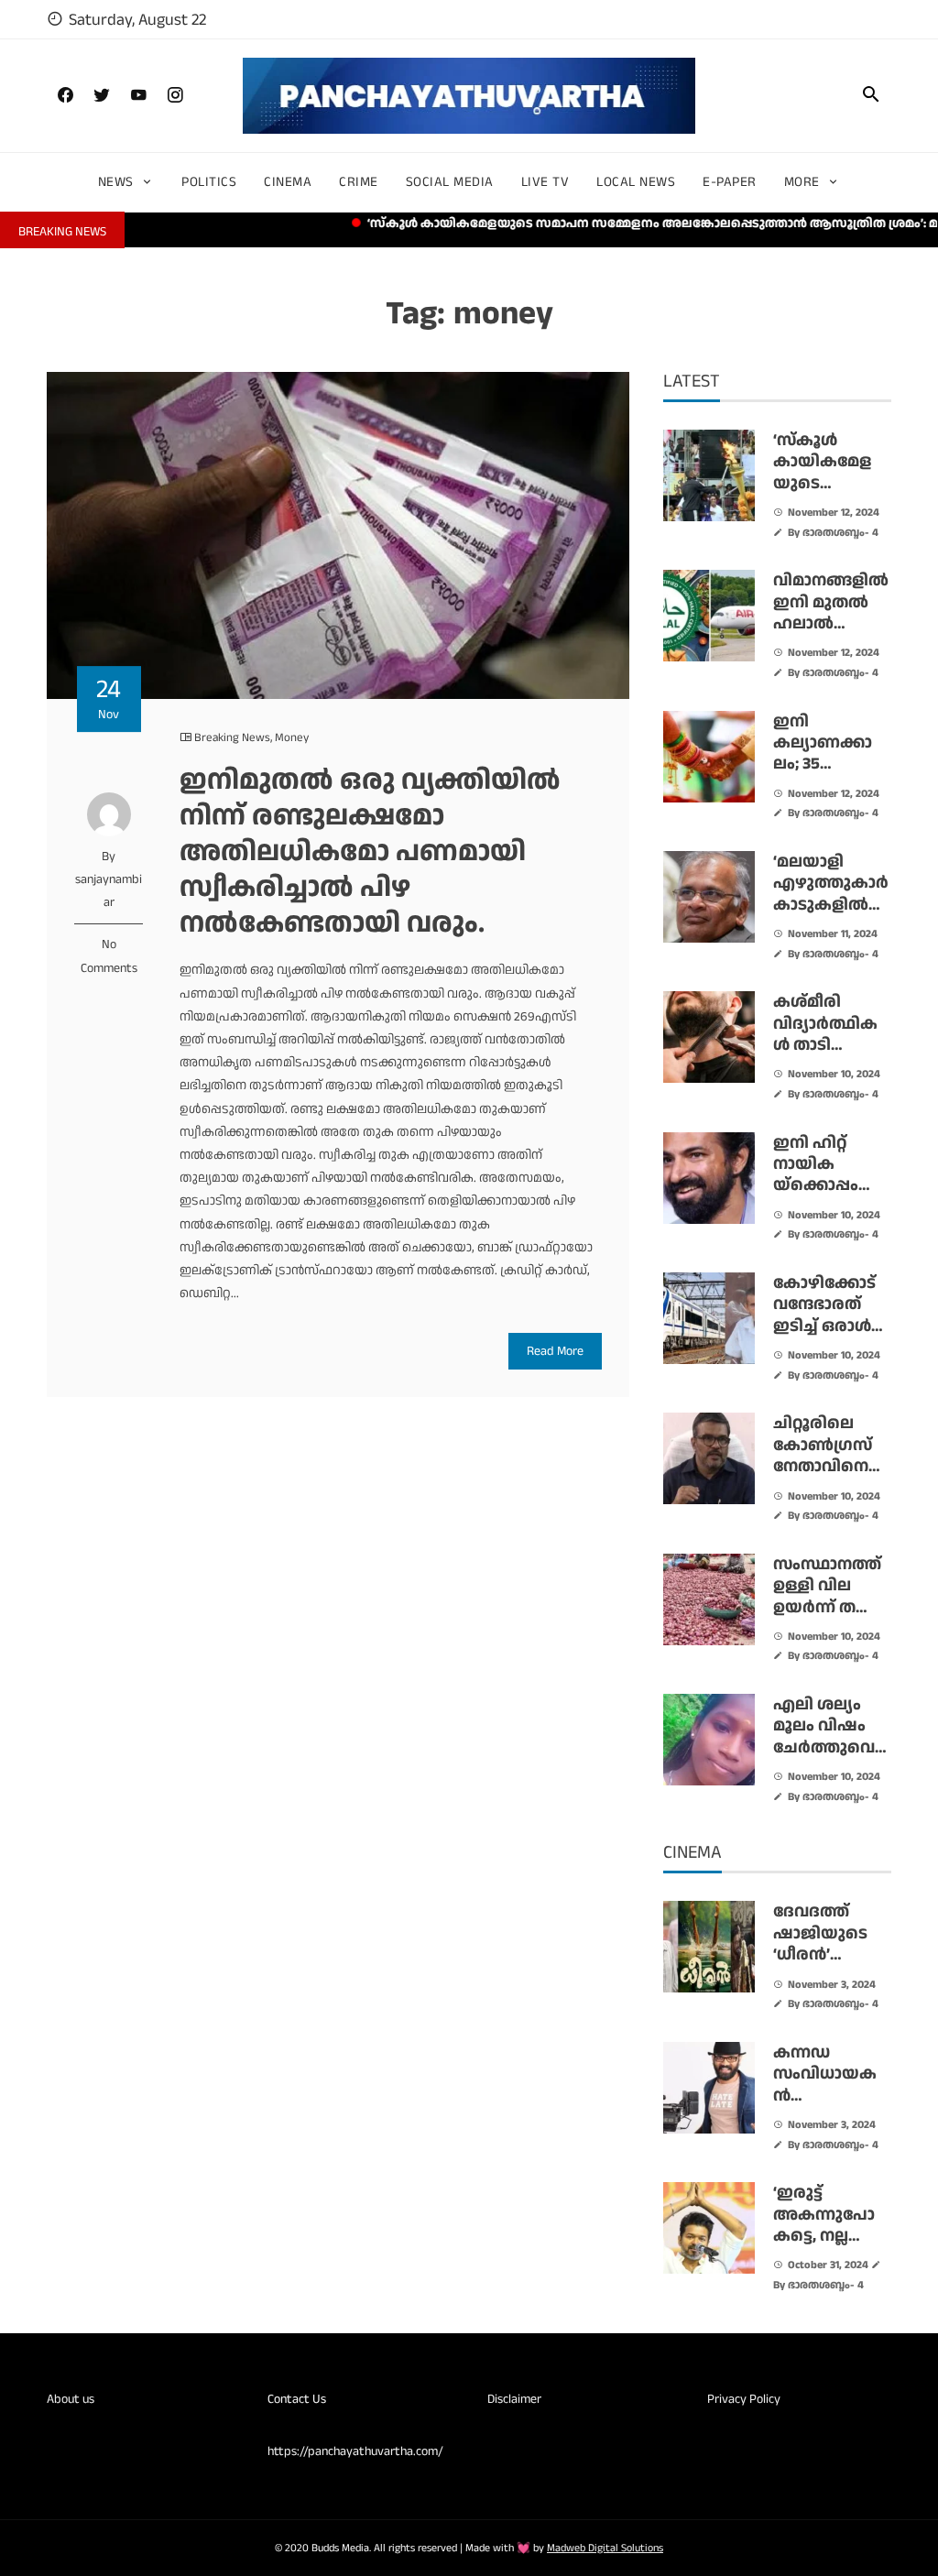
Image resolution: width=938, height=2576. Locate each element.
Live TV (545, 182)
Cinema (288, 182)
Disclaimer (514, 2399)
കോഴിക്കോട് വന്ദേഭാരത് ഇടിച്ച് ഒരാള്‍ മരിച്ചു (824, 1315)
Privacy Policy (744, 2399)
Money (292, 737)
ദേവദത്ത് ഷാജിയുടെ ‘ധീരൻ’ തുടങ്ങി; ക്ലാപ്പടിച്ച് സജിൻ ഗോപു (830, 1965)
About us (71, 2399)
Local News (636, 182)
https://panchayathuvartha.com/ (355, 2451)
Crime (359, 182)
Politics (209, 182)
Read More (555, 1351)
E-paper (730, 182)
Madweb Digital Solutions (605, 2548)
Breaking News (232, 737)
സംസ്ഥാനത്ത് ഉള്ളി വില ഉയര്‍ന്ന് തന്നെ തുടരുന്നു (831, 1596)
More (802, 182)
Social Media (450, 182)
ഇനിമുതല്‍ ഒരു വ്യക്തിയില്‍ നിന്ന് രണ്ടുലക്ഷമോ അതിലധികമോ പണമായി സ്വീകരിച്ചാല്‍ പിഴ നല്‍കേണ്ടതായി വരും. (370, 851)
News (116, 182)
